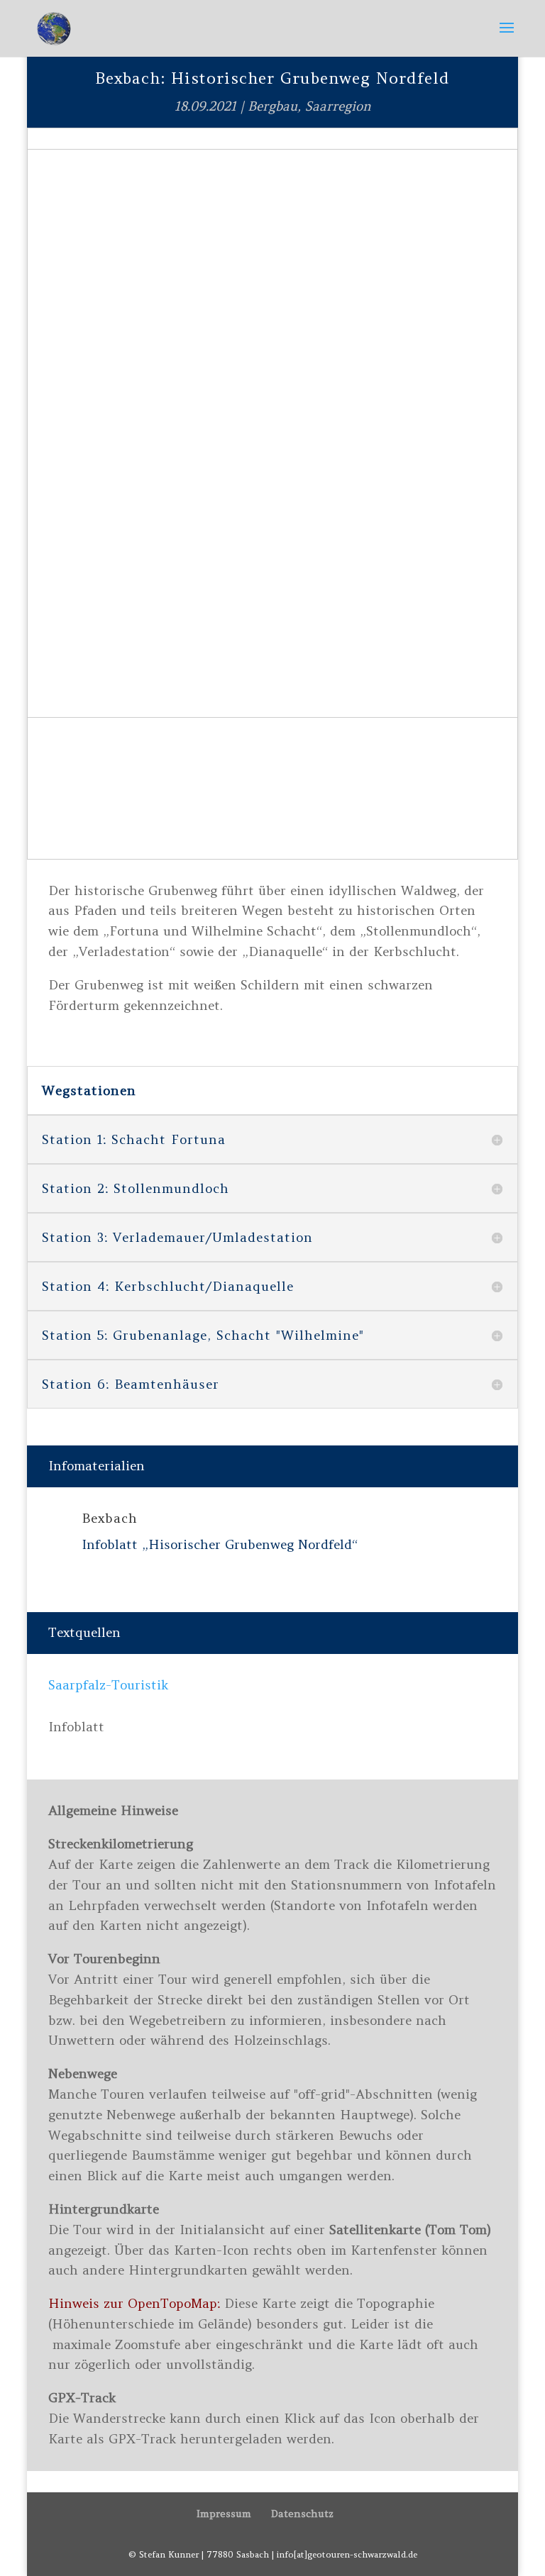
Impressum (224, 2514)
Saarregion (338, 106)
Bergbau (272, 106)
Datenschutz (302, 2514)
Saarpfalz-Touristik (108, 1685)
